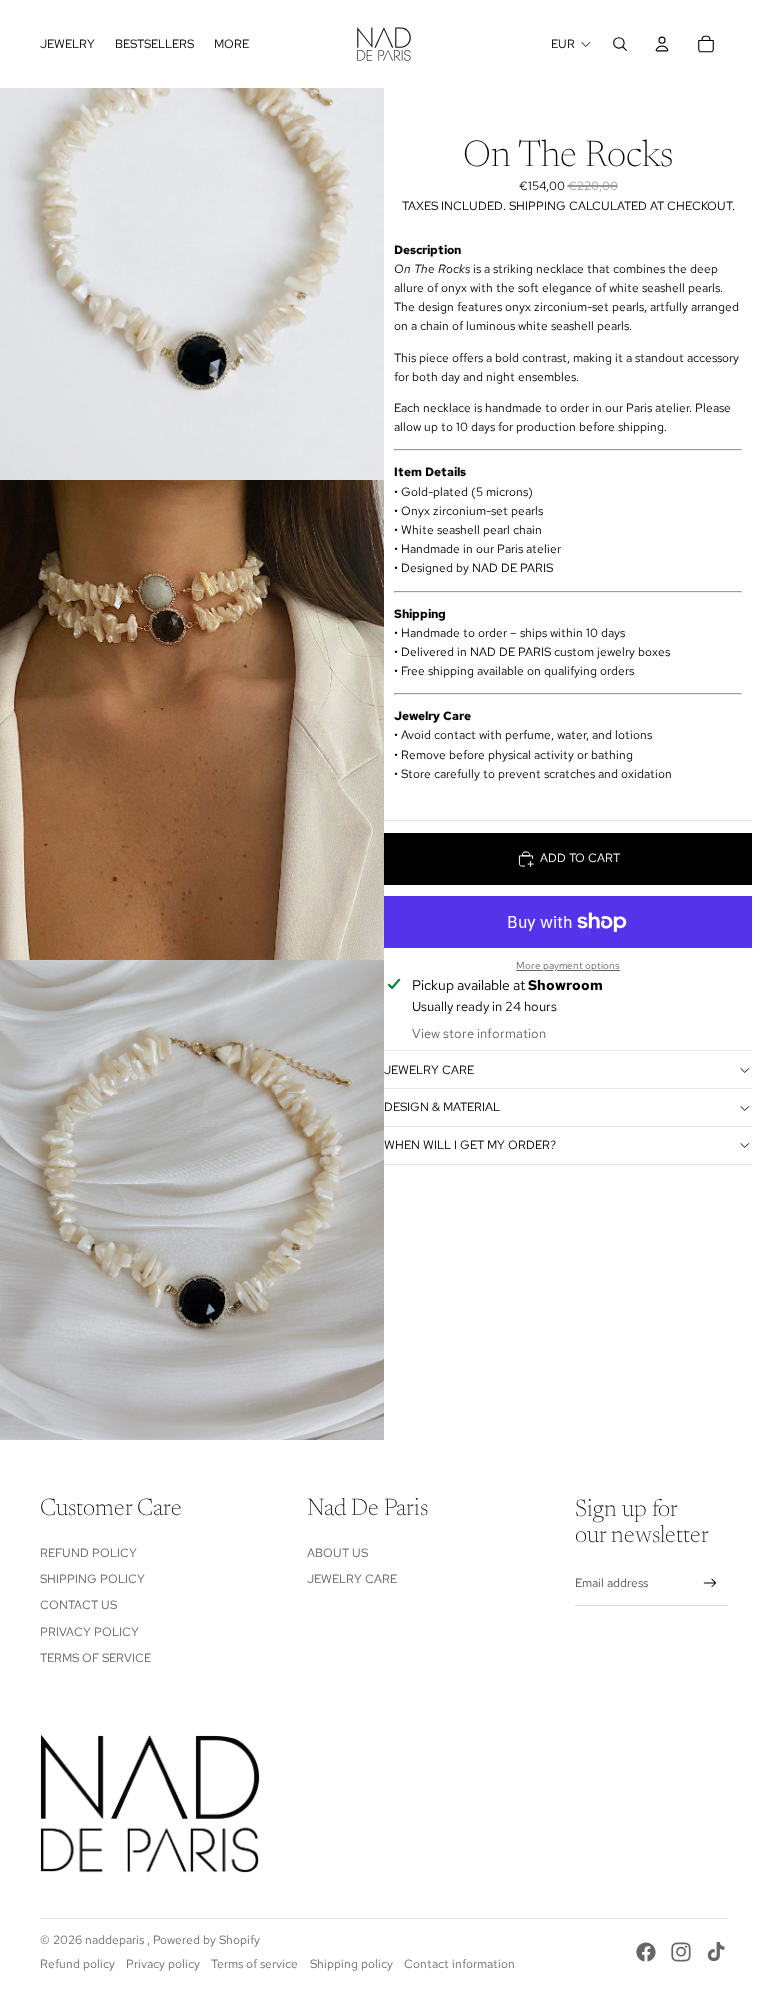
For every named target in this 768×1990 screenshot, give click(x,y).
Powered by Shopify (206, 1940)
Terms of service (254, 1964)
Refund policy (77, 1964)
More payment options (568, 965)
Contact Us (78, 1605)
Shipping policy (351, 1964)
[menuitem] (67, 44)
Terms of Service (95, 1658)
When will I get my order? (470, 1145)
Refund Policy (88, 1553)
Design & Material (442, 1107)
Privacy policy (163, 1964)
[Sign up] (710, 1583)
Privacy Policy (89, 1632)
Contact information (459, 1964)
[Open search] (620, 44)
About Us (337, 1553)
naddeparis (116, 1940)
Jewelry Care (429, 1070)
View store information (479, 1033)
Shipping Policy (92, 1579)
